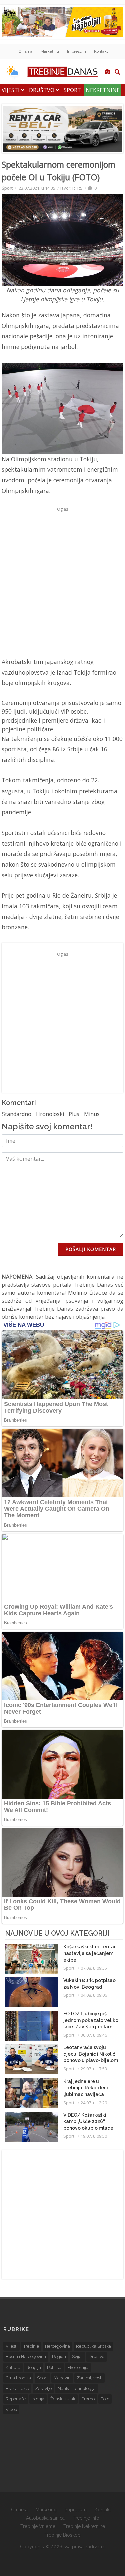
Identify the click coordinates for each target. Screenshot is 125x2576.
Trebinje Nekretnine (84, 2526)
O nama (25, 51)
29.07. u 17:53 (94, 2069)
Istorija (38, 2399)
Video (11, 2409)
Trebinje (31, 2346)
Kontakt (101, 51)
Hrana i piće (17, 2388)
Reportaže (16, 2399)
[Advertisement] (62, 577)
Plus (74, 1114)
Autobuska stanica (45, 2518)
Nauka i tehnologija (77, 2388)
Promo (88, 2399)
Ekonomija (78, 2367)
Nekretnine (103, 90)
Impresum (76, 51)
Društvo (42, 90)
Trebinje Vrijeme (38, 2526)
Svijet (77, 2357)
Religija (34, 2367)
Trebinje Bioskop (62, 2535)
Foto (105, 2399)
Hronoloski (50, 1114)
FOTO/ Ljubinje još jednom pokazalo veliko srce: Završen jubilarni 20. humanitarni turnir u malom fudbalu (91, 2027)
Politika (54, 2367)
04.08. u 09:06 (94, 1995)
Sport (72, 90)
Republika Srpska (93, 2346)
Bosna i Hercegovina (26, 2357)
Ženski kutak (63, 2399)
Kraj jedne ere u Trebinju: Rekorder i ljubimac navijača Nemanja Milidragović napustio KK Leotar (89, 2094)
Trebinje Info (86, 2518)
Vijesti (11, 90)
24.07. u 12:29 (94, 2103)
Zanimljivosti (89, 2378)
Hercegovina (57, 2346)
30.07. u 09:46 (94, 2035)
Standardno (17, 1114)
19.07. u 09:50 (94, 2136)
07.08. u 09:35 (94, 1968)
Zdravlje (43, 2388)
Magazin (62, 2378)
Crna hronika (18, 2378)
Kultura (13, 2367)
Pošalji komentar (91, 1249)
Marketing (50, 51)
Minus (92, 1114)
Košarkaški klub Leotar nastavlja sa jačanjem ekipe (89, 1953)
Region (59, 2357)
